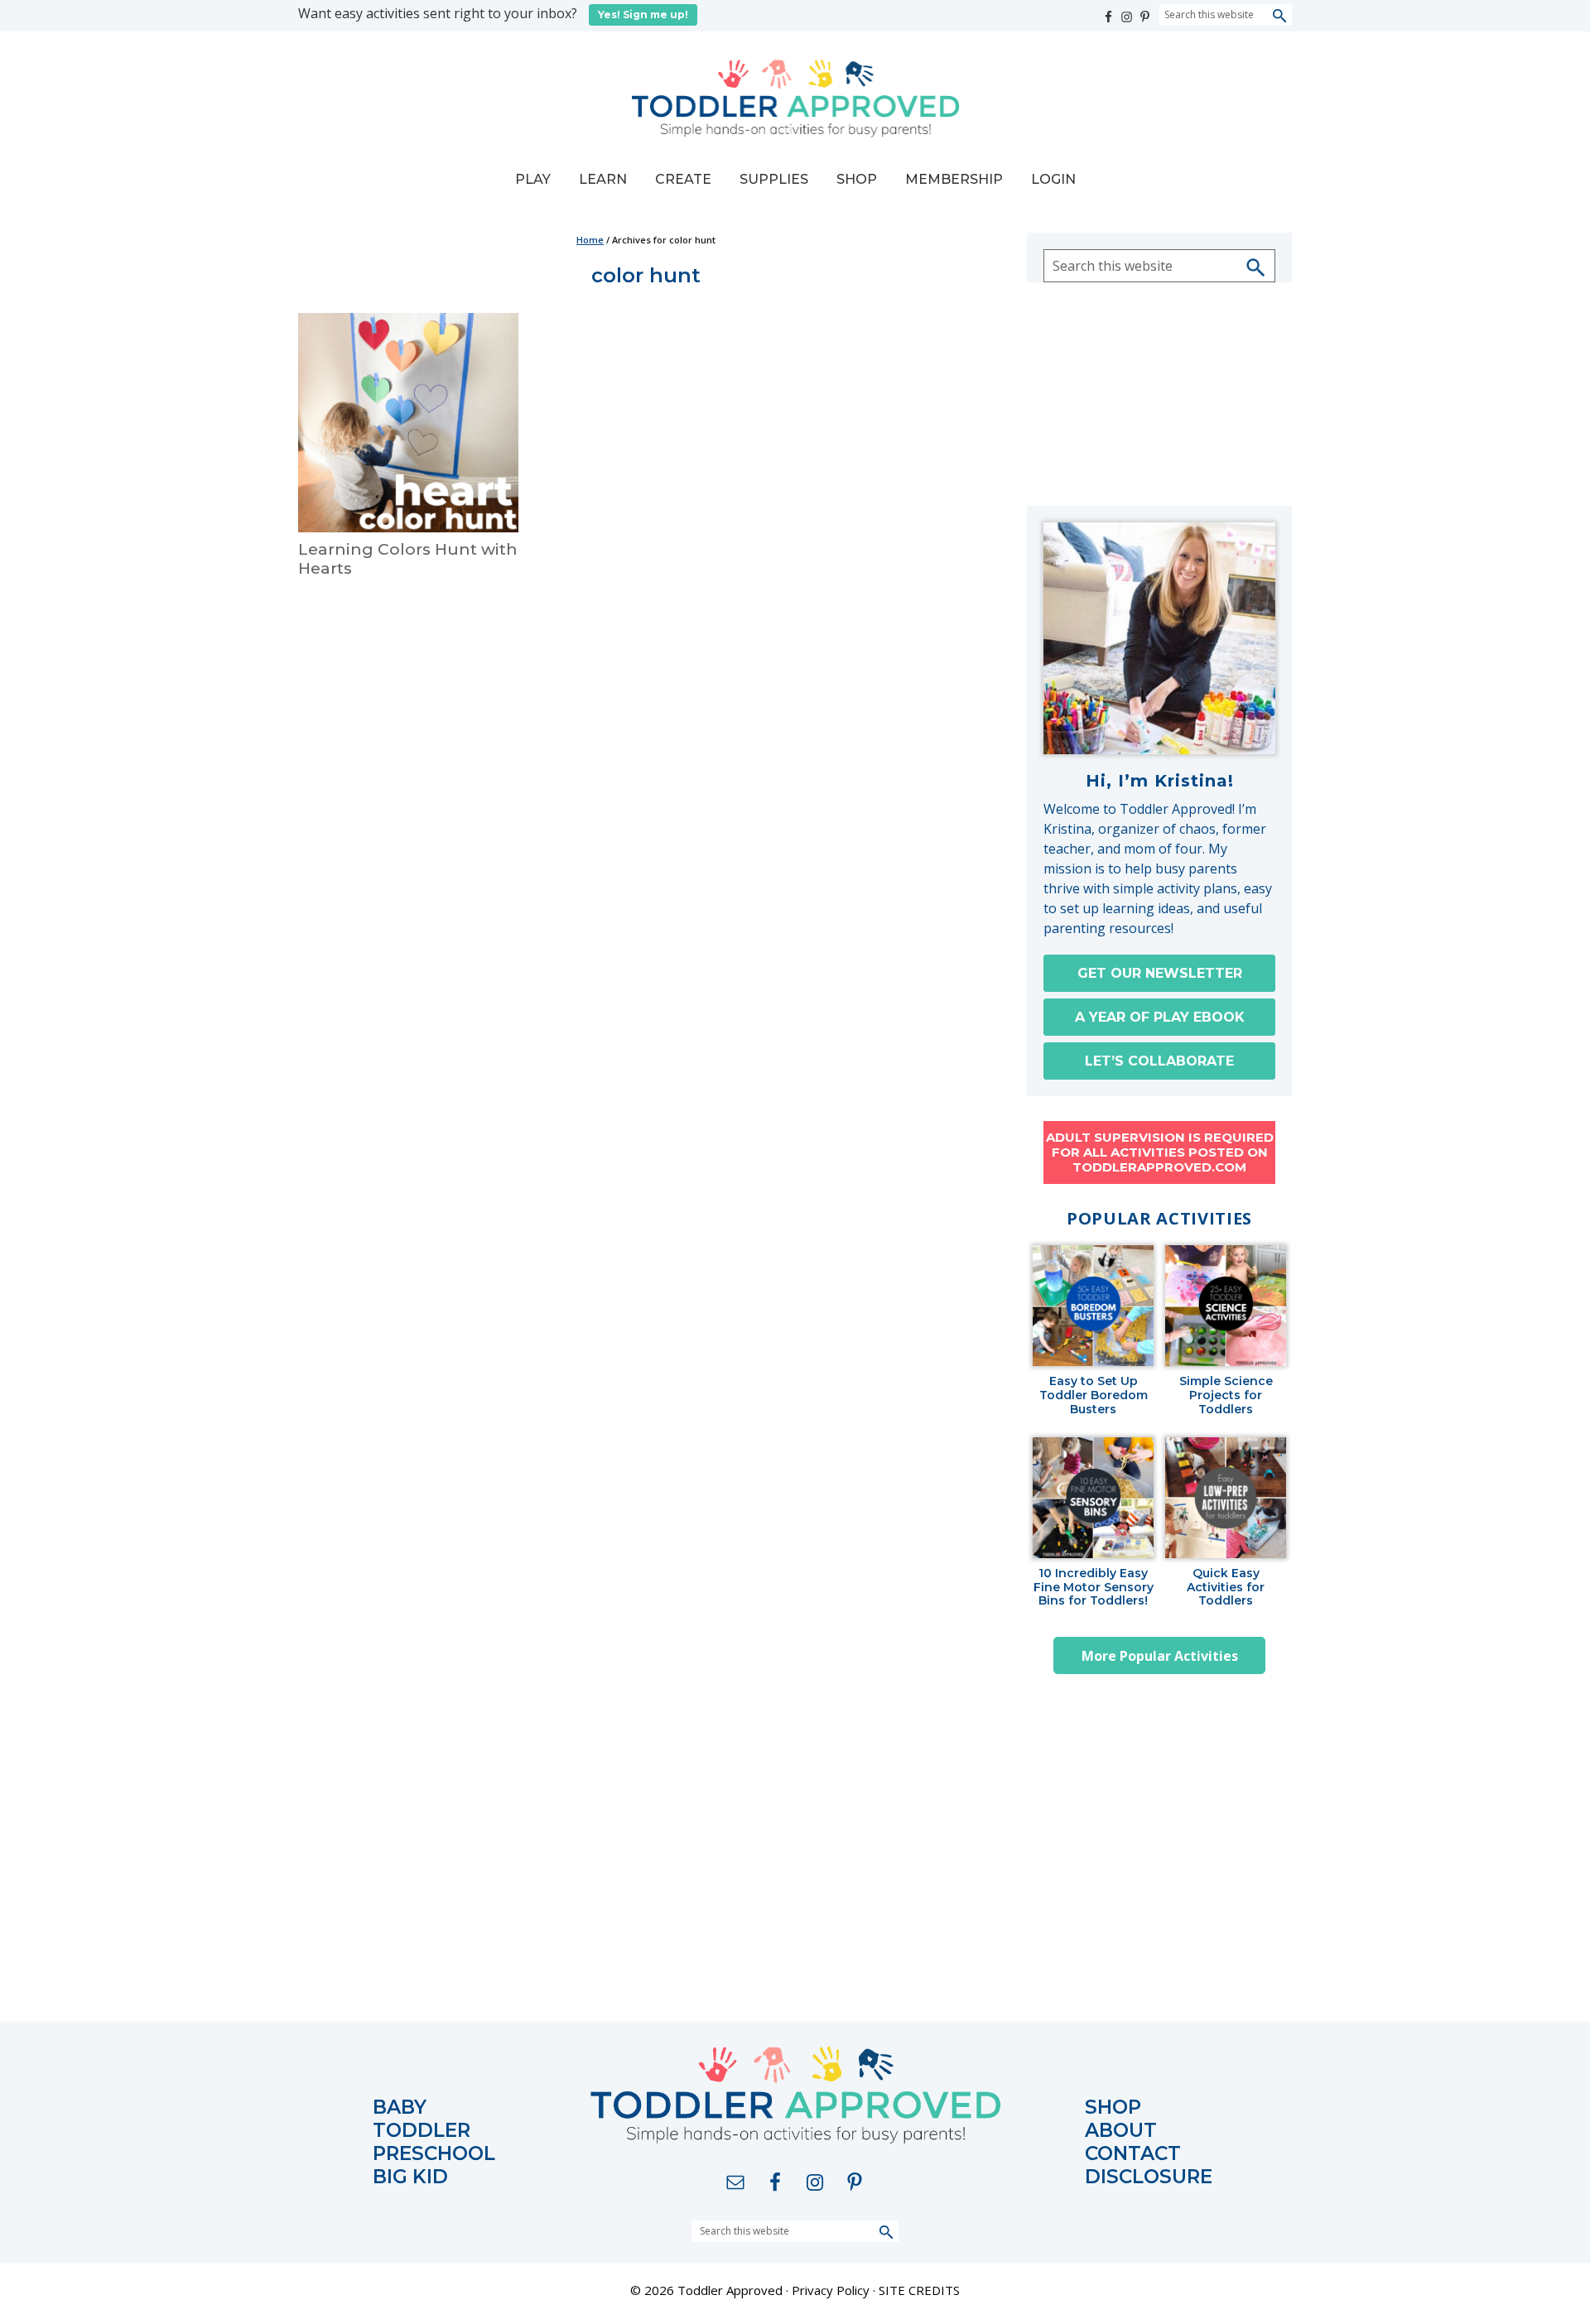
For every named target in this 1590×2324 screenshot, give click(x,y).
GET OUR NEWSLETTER (1160, 973)
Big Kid (410, 2177)
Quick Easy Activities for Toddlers (1226, 1587)
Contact (1133, 2154)
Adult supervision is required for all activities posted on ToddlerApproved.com (1160, 1152)
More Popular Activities (1160, 1656)
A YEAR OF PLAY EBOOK (1160, 1017)
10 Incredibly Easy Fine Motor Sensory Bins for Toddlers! (1094, 1587)
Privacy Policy (831, 2290)
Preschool (434, 2154)
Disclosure (1149, 2177)
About (1121, 2131)
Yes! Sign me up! (643, 14)
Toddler (422, 2131)
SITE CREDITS (919, 2290)
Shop (1113, 2107)
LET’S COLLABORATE (1159, 1061)
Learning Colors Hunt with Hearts (408, 559)
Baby (400, 2107)
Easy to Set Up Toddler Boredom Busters (1094, 1395)
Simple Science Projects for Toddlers (1226, 1395)
